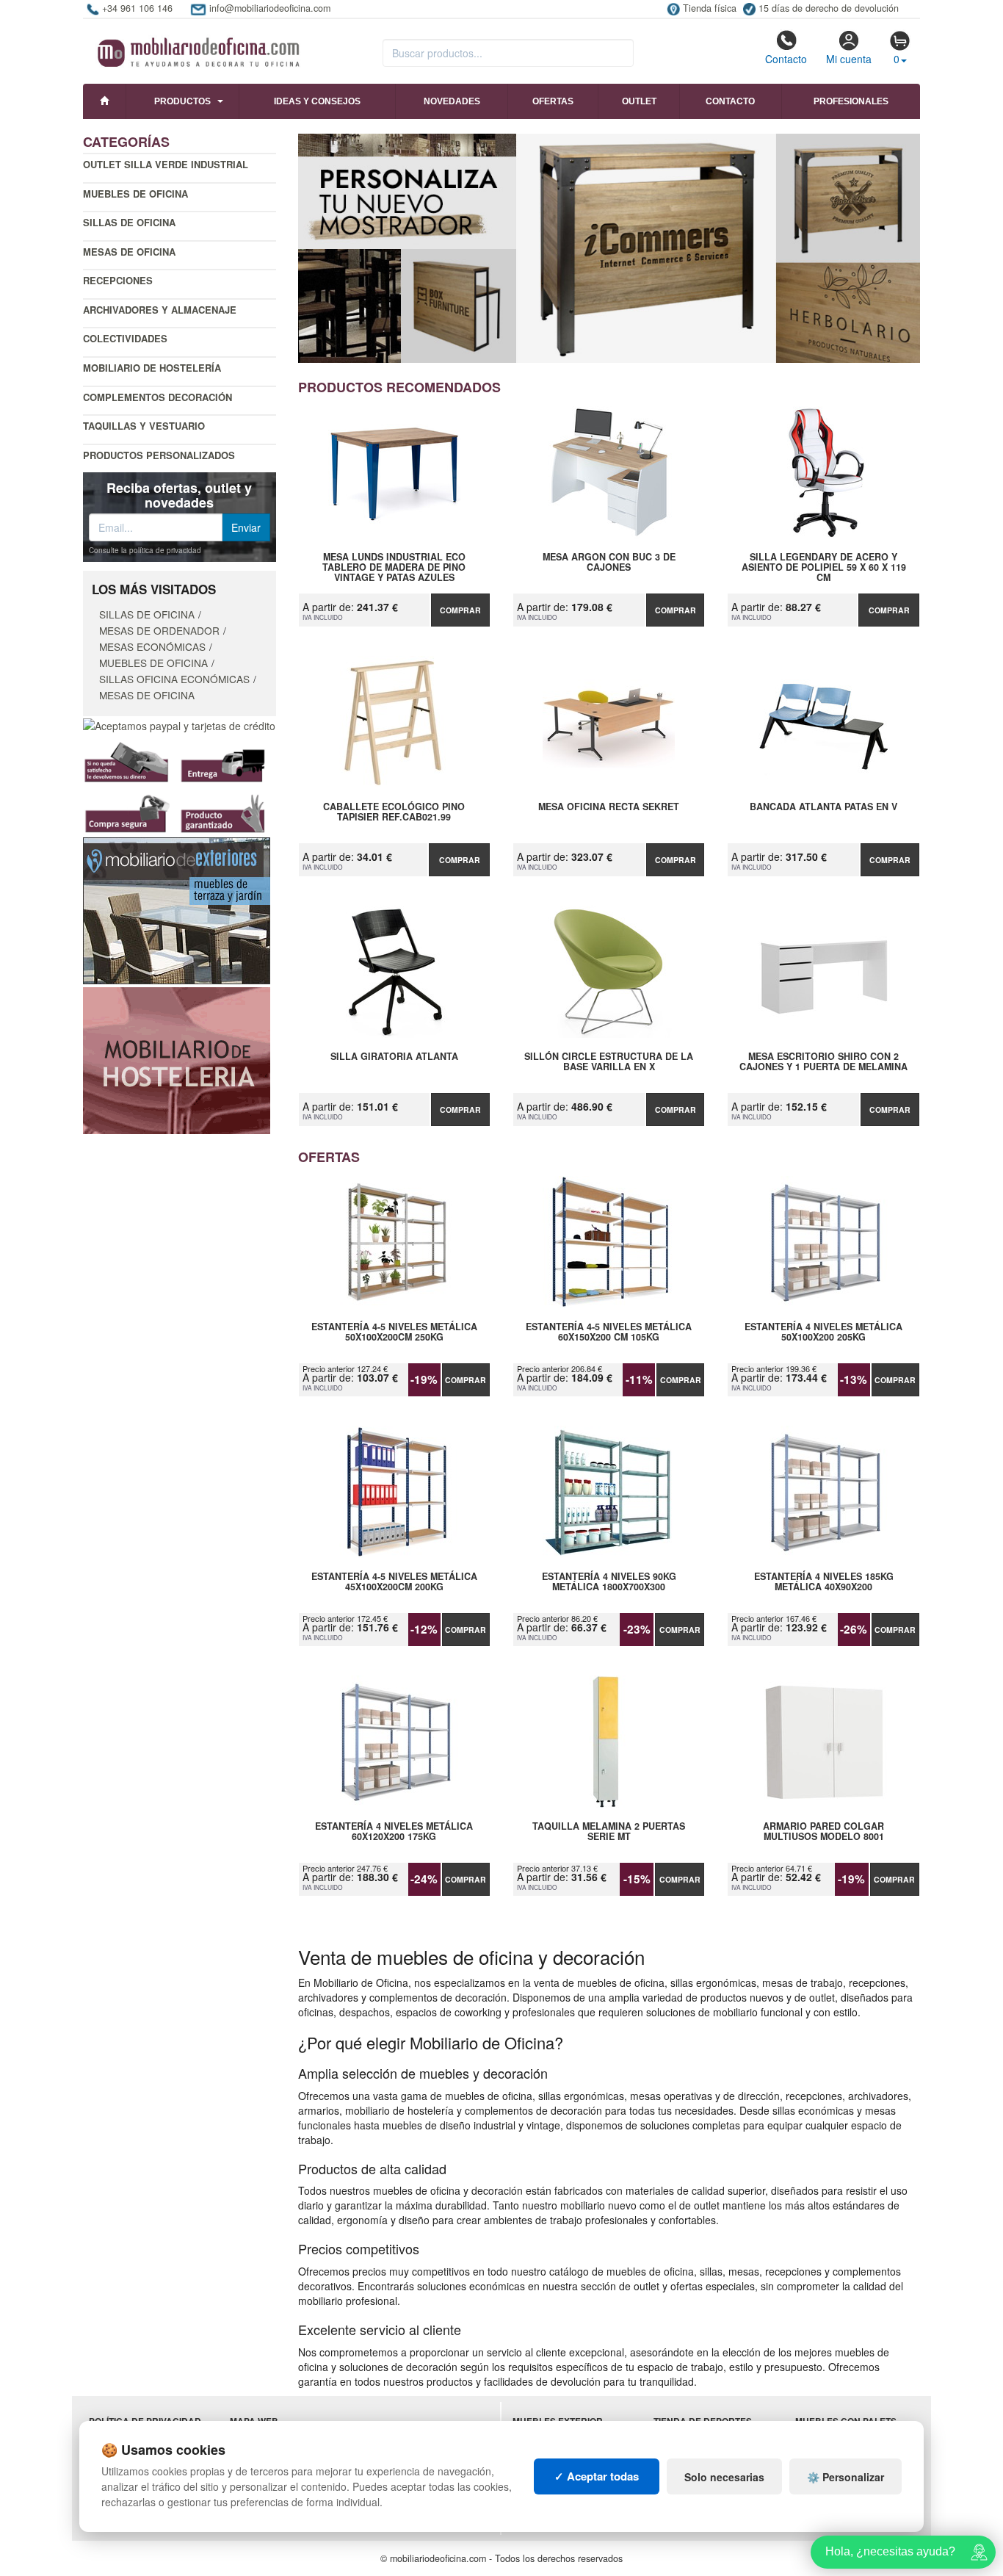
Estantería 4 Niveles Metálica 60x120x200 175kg (394, 1832)
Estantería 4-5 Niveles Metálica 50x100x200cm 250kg (394, 1332)
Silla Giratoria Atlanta (394, 1057)
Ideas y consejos (317, 101)
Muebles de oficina (135, 194)
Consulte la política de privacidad (145, 550)
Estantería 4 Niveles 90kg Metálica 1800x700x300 (609, 1582)
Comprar (460, 610)
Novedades (452, 101)
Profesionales (851, 101)
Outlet (639, 101)
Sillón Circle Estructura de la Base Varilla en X (609, 1062)
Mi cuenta (849, 59)
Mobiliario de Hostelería (152, 368)
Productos (182, 101)
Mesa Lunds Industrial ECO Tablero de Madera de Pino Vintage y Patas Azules (394, 567)
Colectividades (125, 338)
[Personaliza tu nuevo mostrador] (609, 248)
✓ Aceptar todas (597, 2476)
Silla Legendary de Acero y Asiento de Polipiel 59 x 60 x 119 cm (824, 567)
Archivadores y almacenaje (160, 310)
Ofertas (553, 101)
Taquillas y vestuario (144, 426)
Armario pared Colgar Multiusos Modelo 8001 (823, 1832)
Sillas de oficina (129, 222)
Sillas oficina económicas (174, 679)
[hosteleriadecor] (177, 1059)
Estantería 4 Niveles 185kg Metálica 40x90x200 (824, 1582)
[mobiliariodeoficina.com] (196, 48)
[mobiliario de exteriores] (177, 909)
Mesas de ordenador (159, 630)
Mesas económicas (152, 646)
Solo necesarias (724, 2477)
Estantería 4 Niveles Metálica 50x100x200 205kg (823, 1332)
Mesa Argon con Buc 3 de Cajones (609, 563)
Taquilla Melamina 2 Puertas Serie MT (609, 1832)
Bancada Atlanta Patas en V (823, 807)
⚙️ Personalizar (846, 2477)
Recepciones (118, 280)
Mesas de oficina (129, 252)
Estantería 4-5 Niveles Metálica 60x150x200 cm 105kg (609, 1332)
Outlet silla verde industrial (166, 164)
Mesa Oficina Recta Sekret (609, 807)
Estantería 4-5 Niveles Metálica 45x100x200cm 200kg (394, 1582)
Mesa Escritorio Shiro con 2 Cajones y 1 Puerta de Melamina (823, 1062)
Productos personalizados (159, 455)
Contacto (786, 59)
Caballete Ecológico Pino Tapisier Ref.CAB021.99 (394, 812)
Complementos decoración (157, 397)
